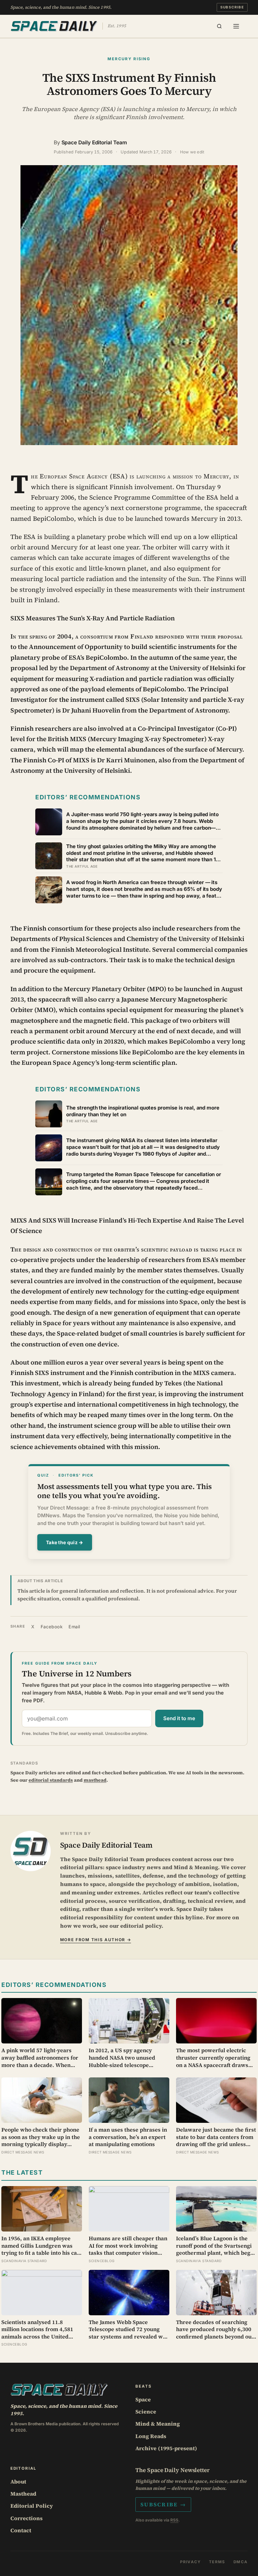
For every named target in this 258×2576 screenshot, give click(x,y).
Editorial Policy (32, 2506)
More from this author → (96, 1940)
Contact (21, 2530)
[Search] (219, 26)
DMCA (241, 2562)
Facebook (52, 1627)
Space (143, 2399)
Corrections (27, 2518)
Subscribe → (163, 2504)
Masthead (23, 2494)
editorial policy (141, 1926)
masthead (95, 1780)
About (18, 2481)
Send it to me (179, 1718)
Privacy (190, 2562)
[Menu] (236, 26)
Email (74, 1627)
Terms (217, 2562)
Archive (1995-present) (166, 2448)
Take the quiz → (65, 1542)
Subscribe (232, 7)
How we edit (192, 152)
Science (146, 2411)
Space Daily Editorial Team (94, 142)
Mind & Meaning (158, 2424)
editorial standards (51, 1780)
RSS (174, 2520)
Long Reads (151, 2436)
